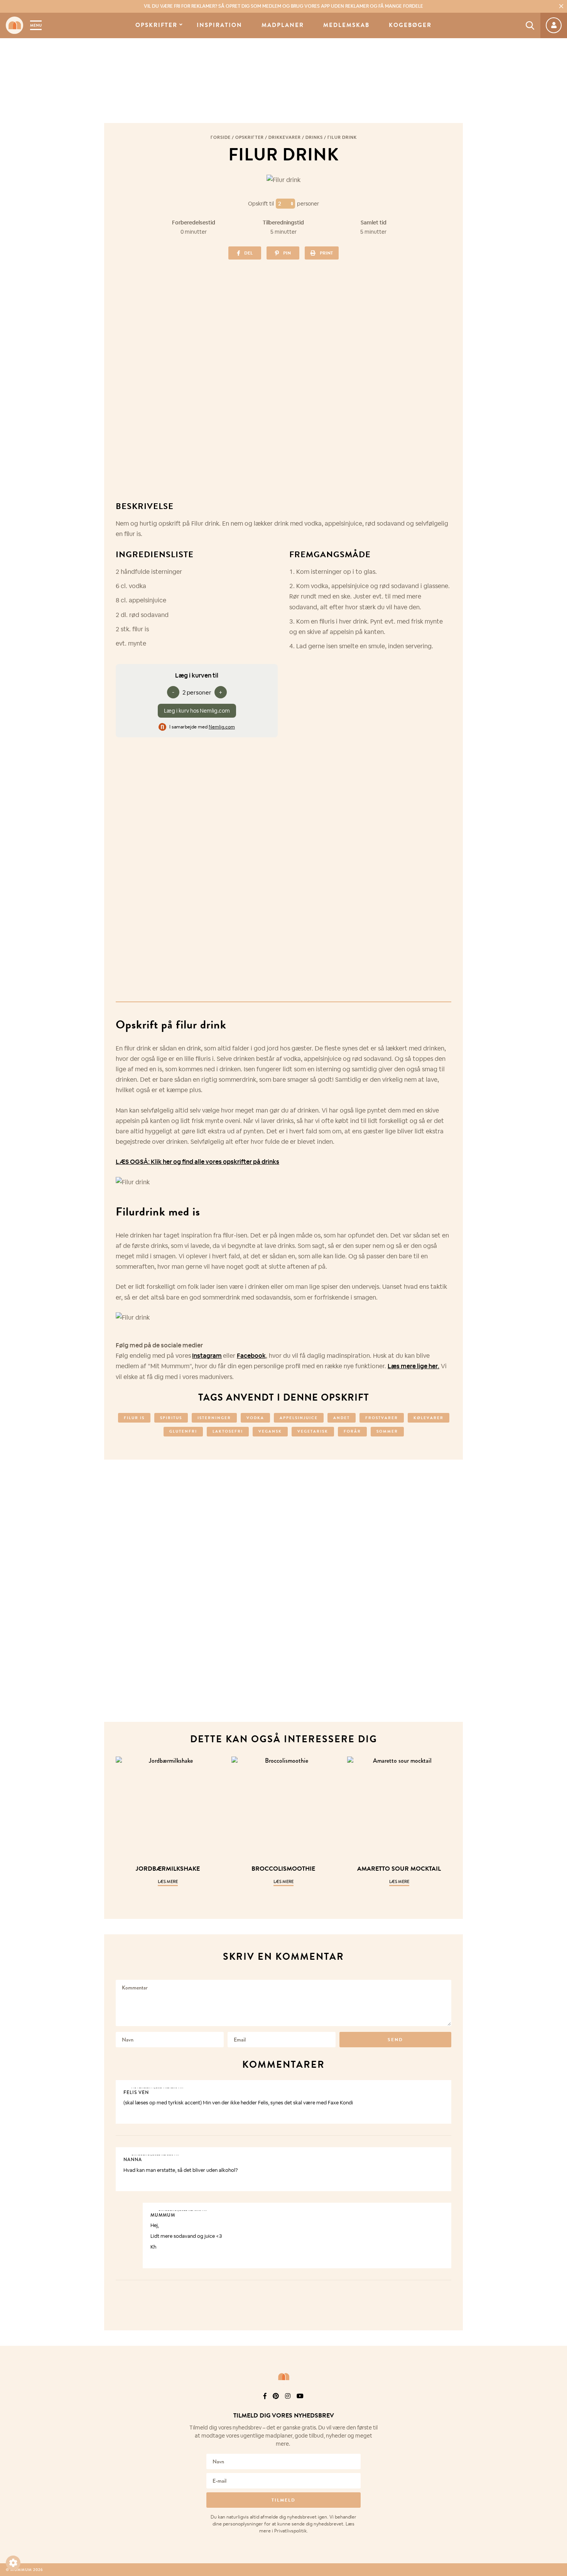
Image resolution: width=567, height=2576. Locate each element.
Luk (556, 2406)
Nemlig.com (222, 727)
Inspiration (219, 25)
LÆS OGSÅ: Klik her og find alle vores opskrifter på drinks (197, 1162)
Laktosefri (228, 1431)
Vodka (255, 1418)
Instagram (207, 1356)
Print (326, 253)
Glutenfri (183, 1431)
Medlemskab (346, 25)
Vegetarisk (313, 1431)
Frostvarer (382, 1418)
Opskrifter (156, 25)
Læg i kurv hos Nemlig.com (197, 711)
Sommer (387, 1431)
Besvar (440, 2087)
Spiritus (171, 1418)
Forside (221, 137)
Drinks (314, 137)
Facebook (251, 1356)
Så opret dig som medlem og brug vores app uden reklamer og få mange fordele (283, 6)
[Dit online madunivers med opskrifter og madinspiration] (14, 25)
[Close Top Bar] (561, 6)
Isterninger (214, 1418)
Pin (287, 253)
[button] (13, 2563)
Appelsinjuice (299, 1418)
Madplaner (283, 25)
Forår (352, 1431)
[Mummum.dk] (283, 2377)
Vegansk (270, 1431)
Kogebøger (410, 25)
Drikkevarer (285, 137)
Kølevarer (429, 1418)
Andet (342, 1418)
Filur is (134, 1418)
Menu (36, 25)
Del (248, 253)
